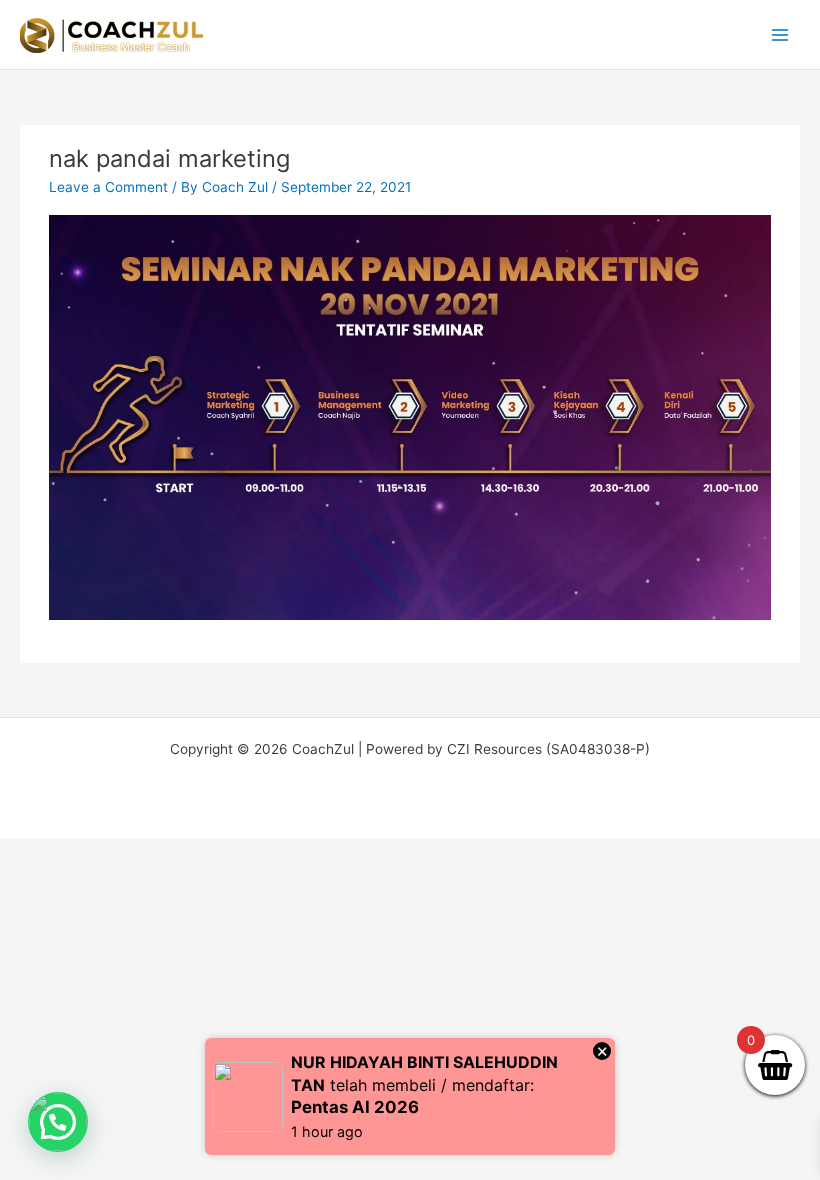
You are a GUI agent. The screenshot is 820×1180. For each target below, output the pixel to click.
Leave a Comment (108, 187)
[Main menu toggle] (780, 34)
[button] (58, 1122)
